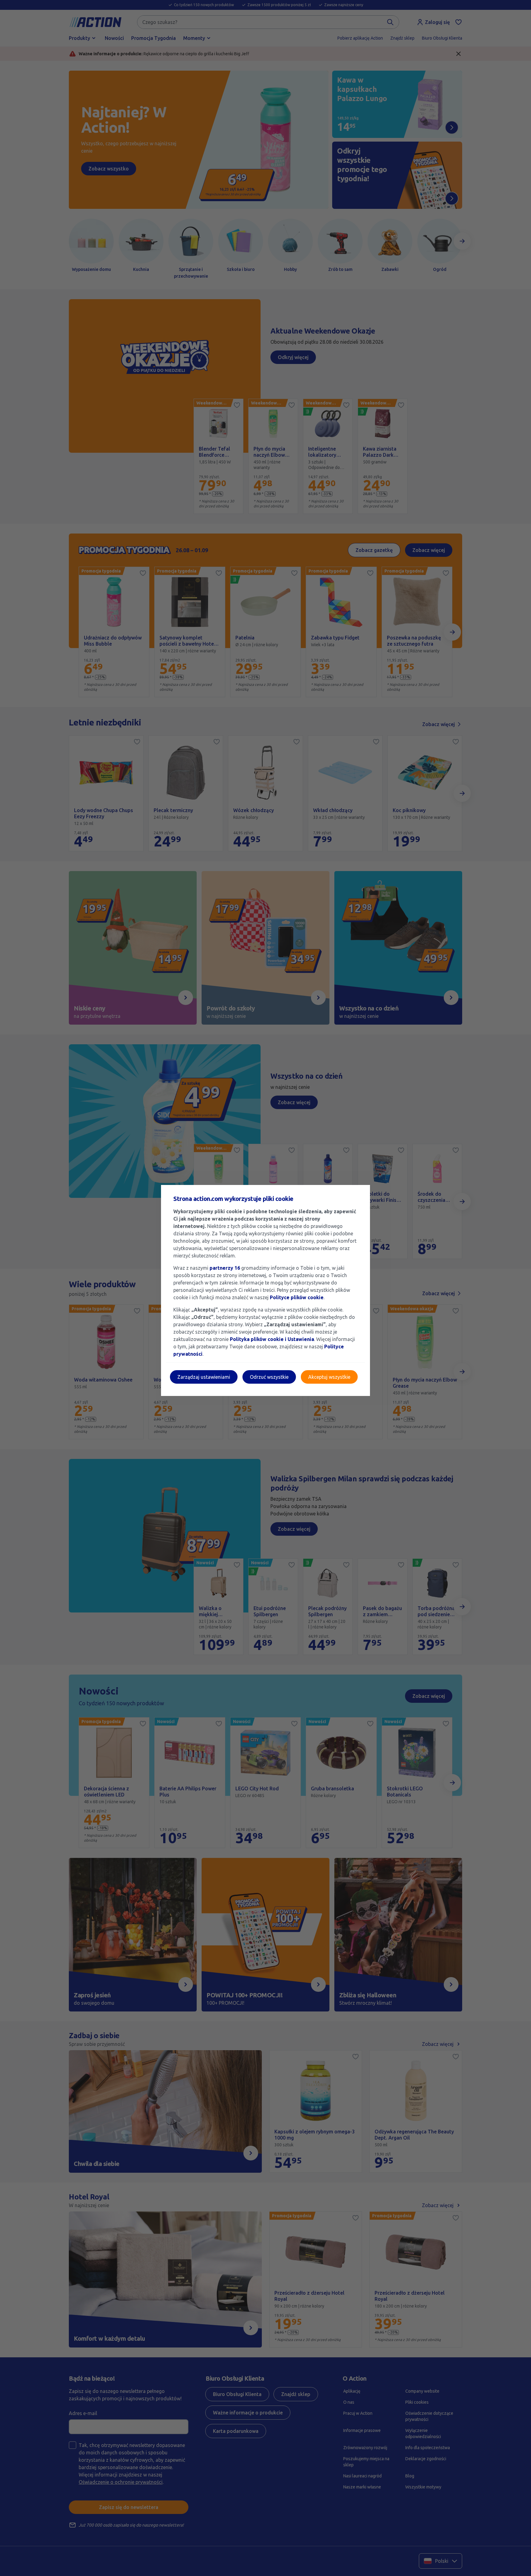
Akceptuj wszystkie (329, 1377)
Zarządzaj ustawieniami (204, 1377)
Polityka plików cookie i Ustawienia (272, 1339)
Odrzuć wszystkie (269, 1377)
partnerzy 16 (225, 1268)
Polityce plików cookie (297, 1297)
